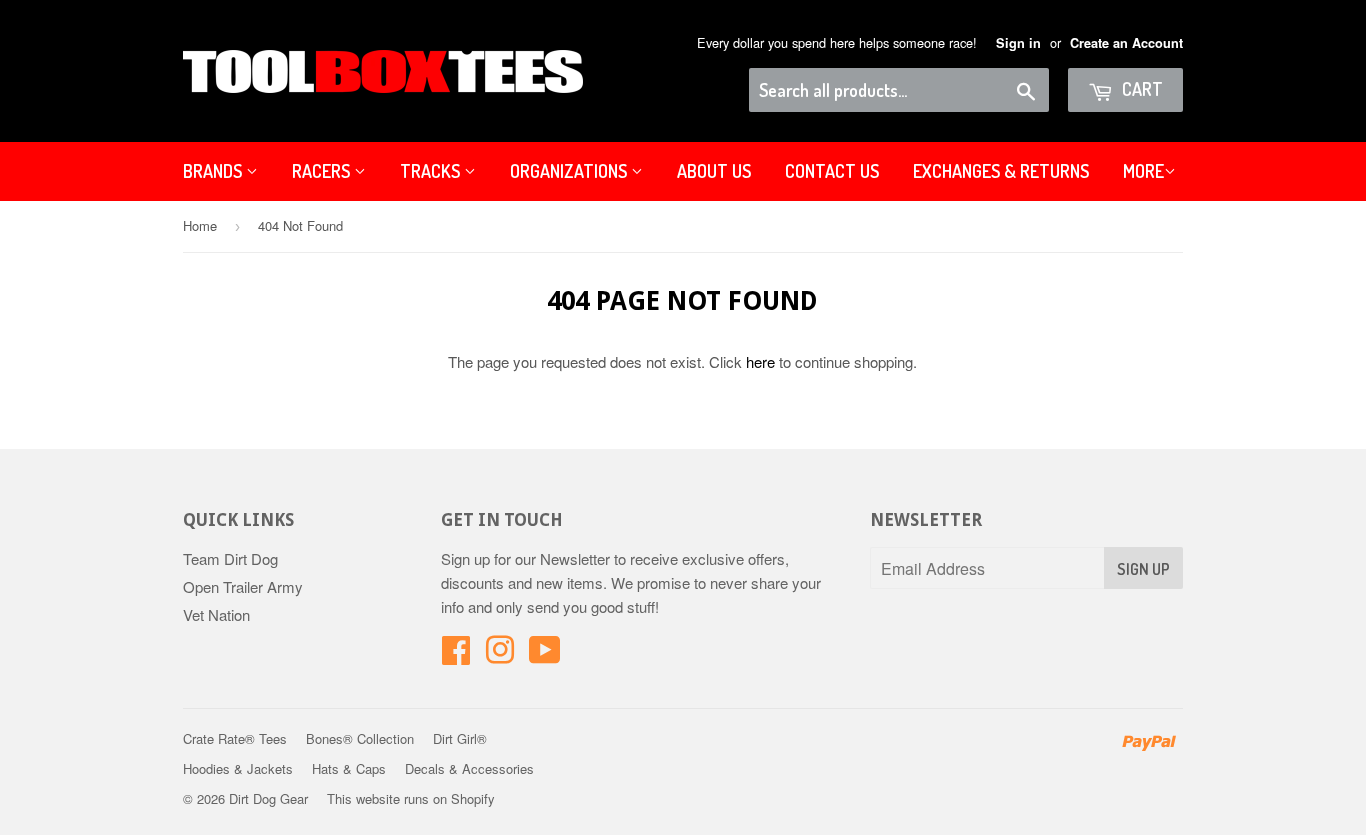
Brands (214, 171)
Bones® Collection (360, 738)
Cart (1140, 89)
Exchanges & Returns (1001, 171)
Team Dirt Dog (230, 558)
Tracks (432, 171)
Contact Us (832, 171)
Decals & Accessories (469, 768)
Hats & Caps (349, 768)
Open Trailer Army (243, 586)
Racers (323, 171)
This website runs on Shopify (411, 798)
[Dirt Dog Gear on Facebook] (456, 655)
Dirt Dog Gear (268, 798)
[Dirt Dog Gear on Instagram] (500, 655)
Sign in (1018, 43)
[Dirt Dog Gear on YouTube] (545, 655)
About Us (714, 171)
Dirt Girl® (460, 738)
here (760, 361)
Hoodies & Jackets (238, 768)
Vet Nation (216, 614)
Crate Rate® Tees (235, 738)
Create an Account (1126, 43)
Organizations (570, 171)
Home (200, 225)
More (1143, 171)
